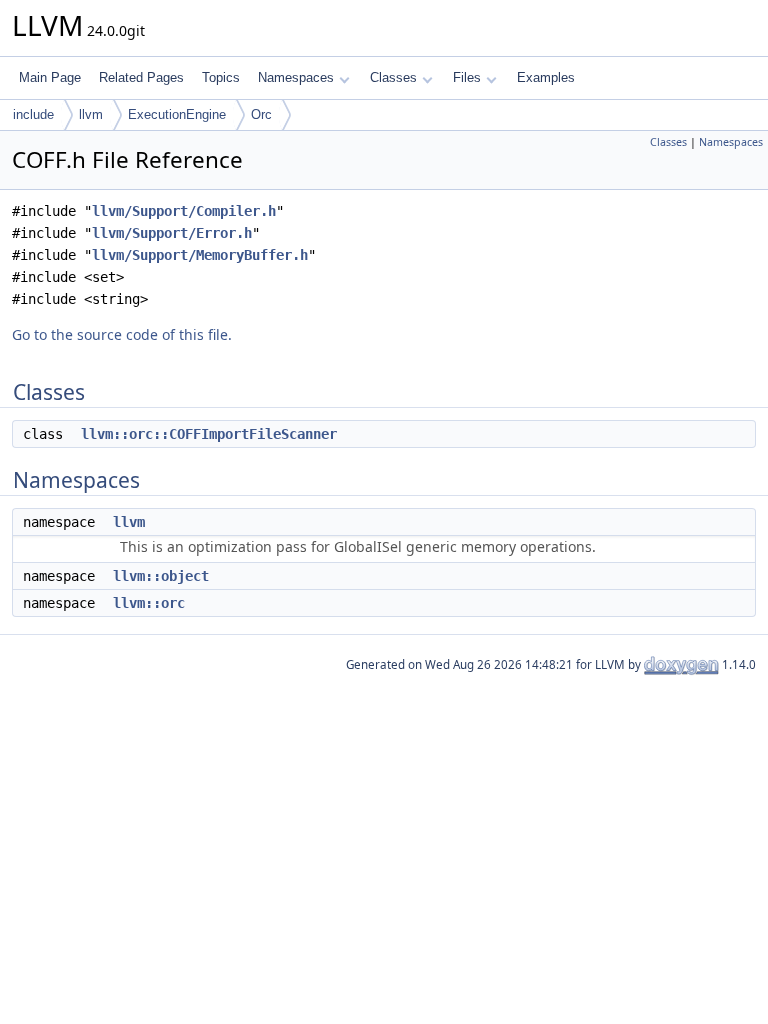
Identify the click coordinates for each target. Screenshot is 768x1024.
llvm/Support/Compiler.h (184, 211)
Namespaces (296, 77)
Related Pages (141, 77)
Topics (221, 77)
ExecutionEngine (177, 114)
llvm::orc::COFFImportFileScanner (209, 434)
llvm (91, 114)
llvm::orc (149, 603)
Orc (261, 114)
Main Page (50, 77)
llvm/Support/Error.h (172, 233)
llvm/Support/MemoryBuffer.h (200, 255)
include (33, 114)
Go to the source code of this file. (122, 334)
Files (467, 77)
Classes (393, 77)
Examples (546, 77)
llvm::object (161, 576)
